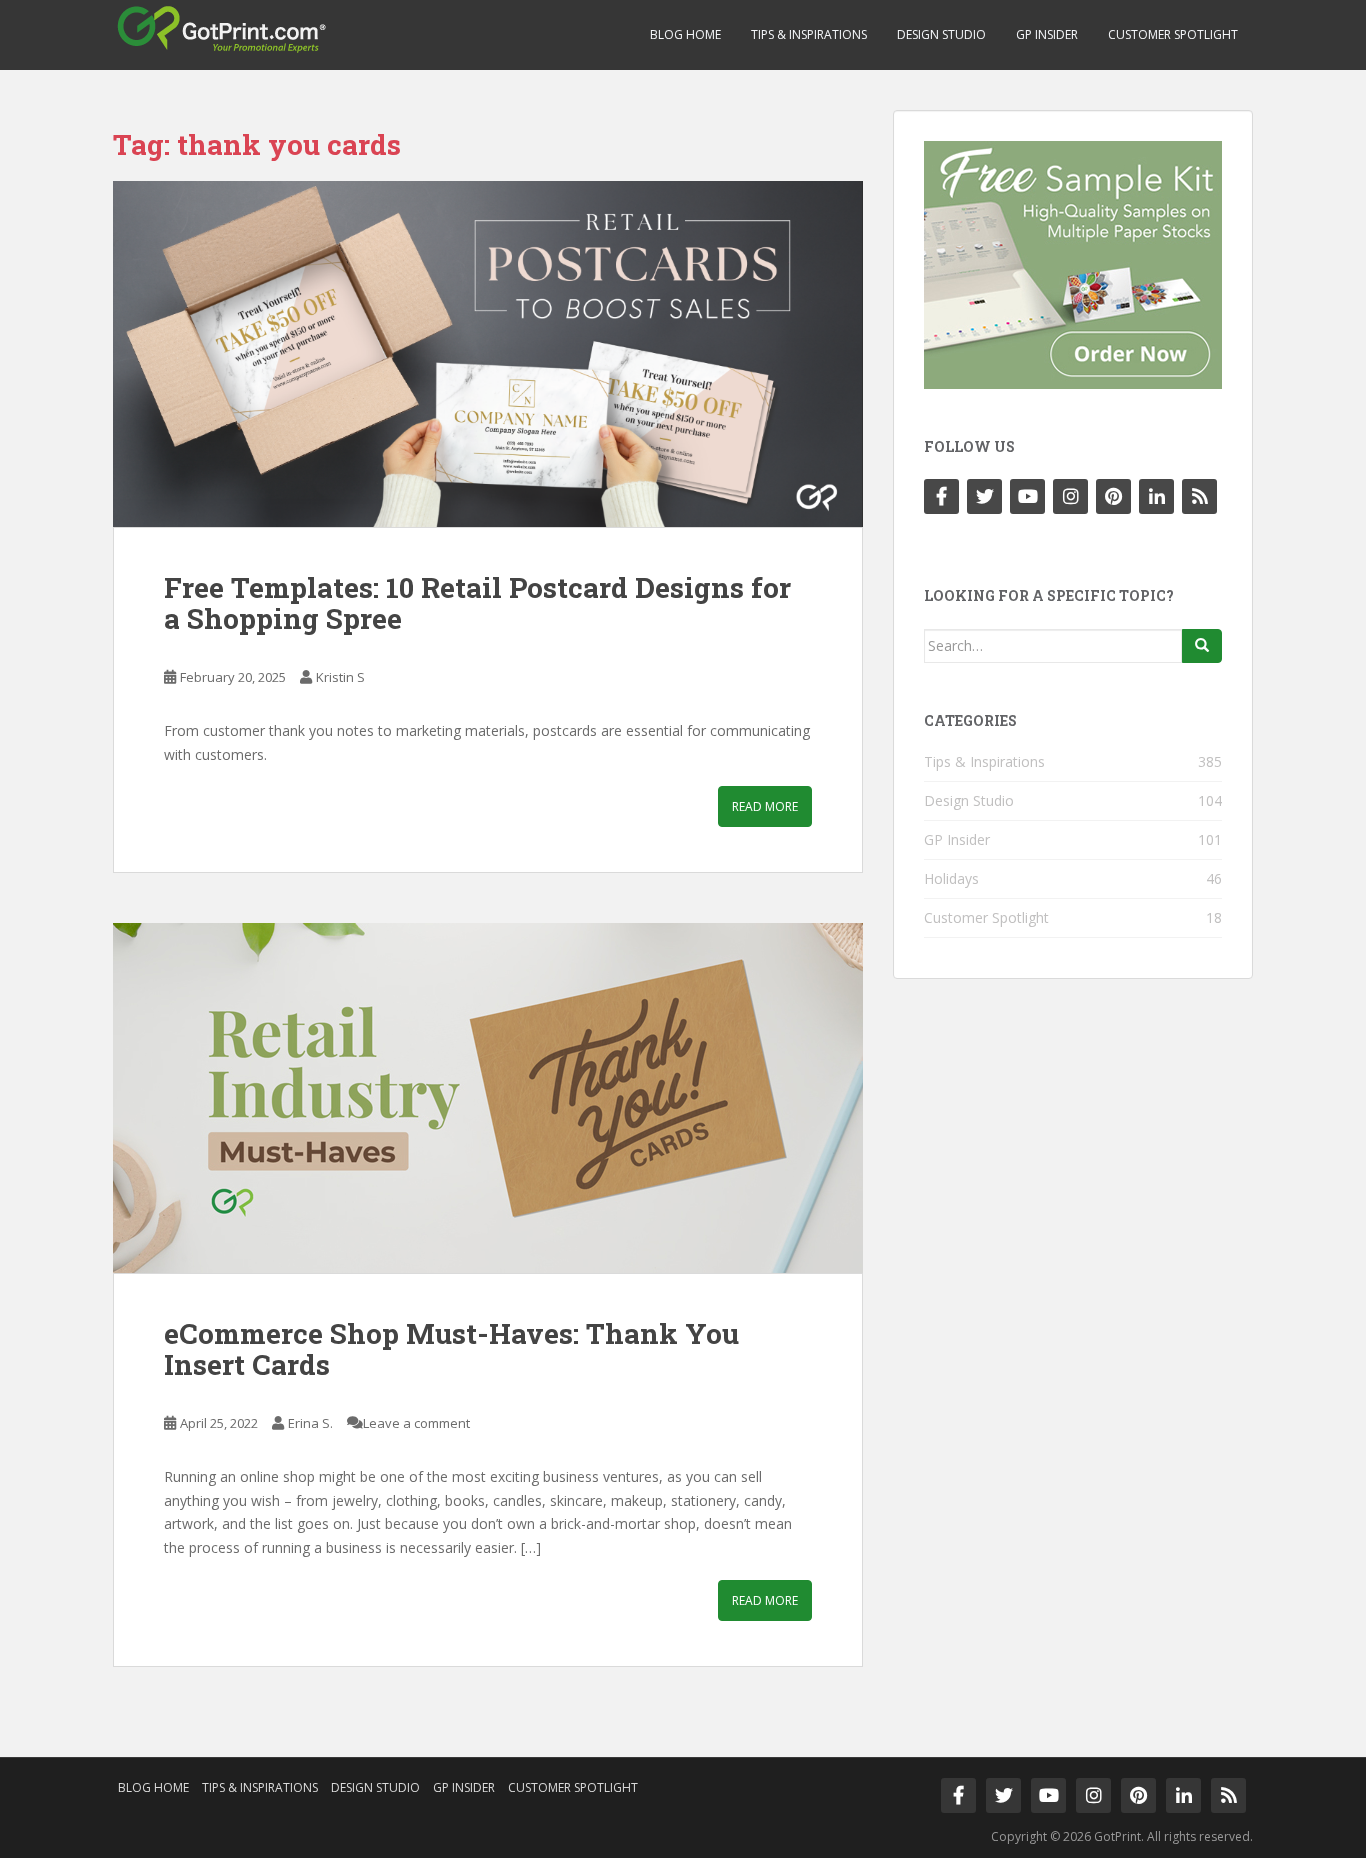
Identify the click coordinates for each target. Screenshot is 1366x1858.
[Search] (1202, 646)
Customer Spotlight (1173, 34)
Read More (765, 806)
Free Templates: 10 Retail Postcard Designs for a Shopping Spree (477, 603)
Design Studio (941, 34)
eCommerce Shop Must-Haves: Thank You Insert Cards (451, 1349)
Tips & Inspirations (809, 34)
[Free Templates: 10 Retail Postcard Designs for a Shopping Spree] (488, 354)
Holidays (951, 878)
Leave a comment (416, 1423)
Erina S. (310, 1423)
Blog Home (685, 34)
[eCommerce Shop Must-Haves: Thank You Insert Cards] (488, 1098)
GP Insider (1047, 34)
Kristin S (340, 677)
